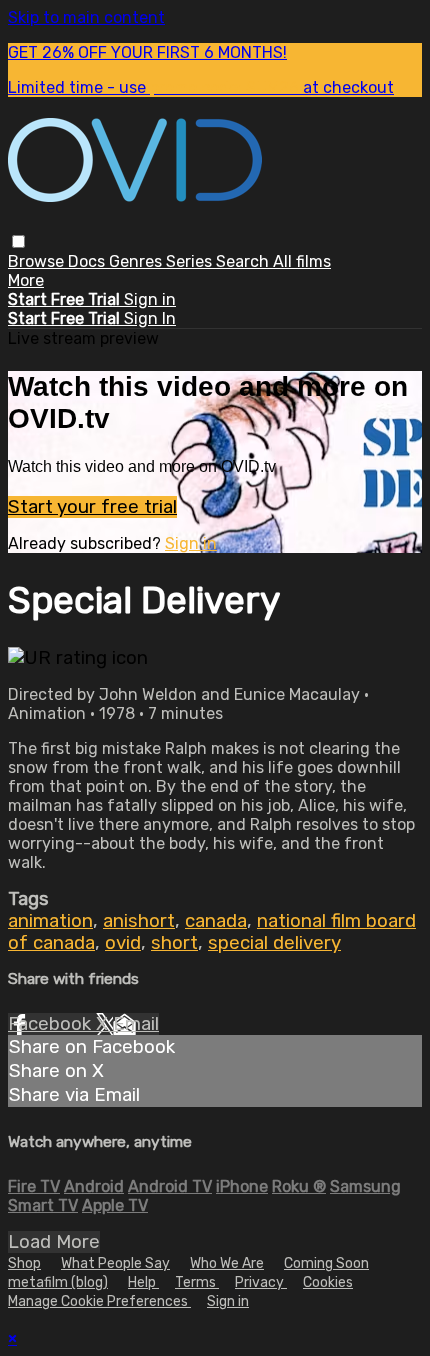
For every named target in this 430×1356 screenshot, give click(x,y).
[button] (18, 241)
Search (244, 261)
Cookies (328, 1282)
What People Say (115, 1263)
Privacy (261, 1282)
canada (216, 921)
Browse (38, 261)
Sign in (150, 299)
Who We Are (227, 1263)
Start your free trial (92, 507)
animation (50, 921)
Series (191, 261)
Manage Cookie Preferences (99, 1301)
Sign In (150, 318)
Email (136, 1024)
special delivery (274, 943)
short (174, 943)
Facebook (52, 1024)
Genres (137, 261)
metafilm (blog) (58, 1282)
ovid (123, 943)
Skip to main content (86, 17)
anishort (139, 921)
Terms (197, 1282)
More (26, 280)
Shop (24, 1263)
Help (143, 1282)
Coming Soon (326, 1263)
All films (302, 261)
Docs (88, 261)
